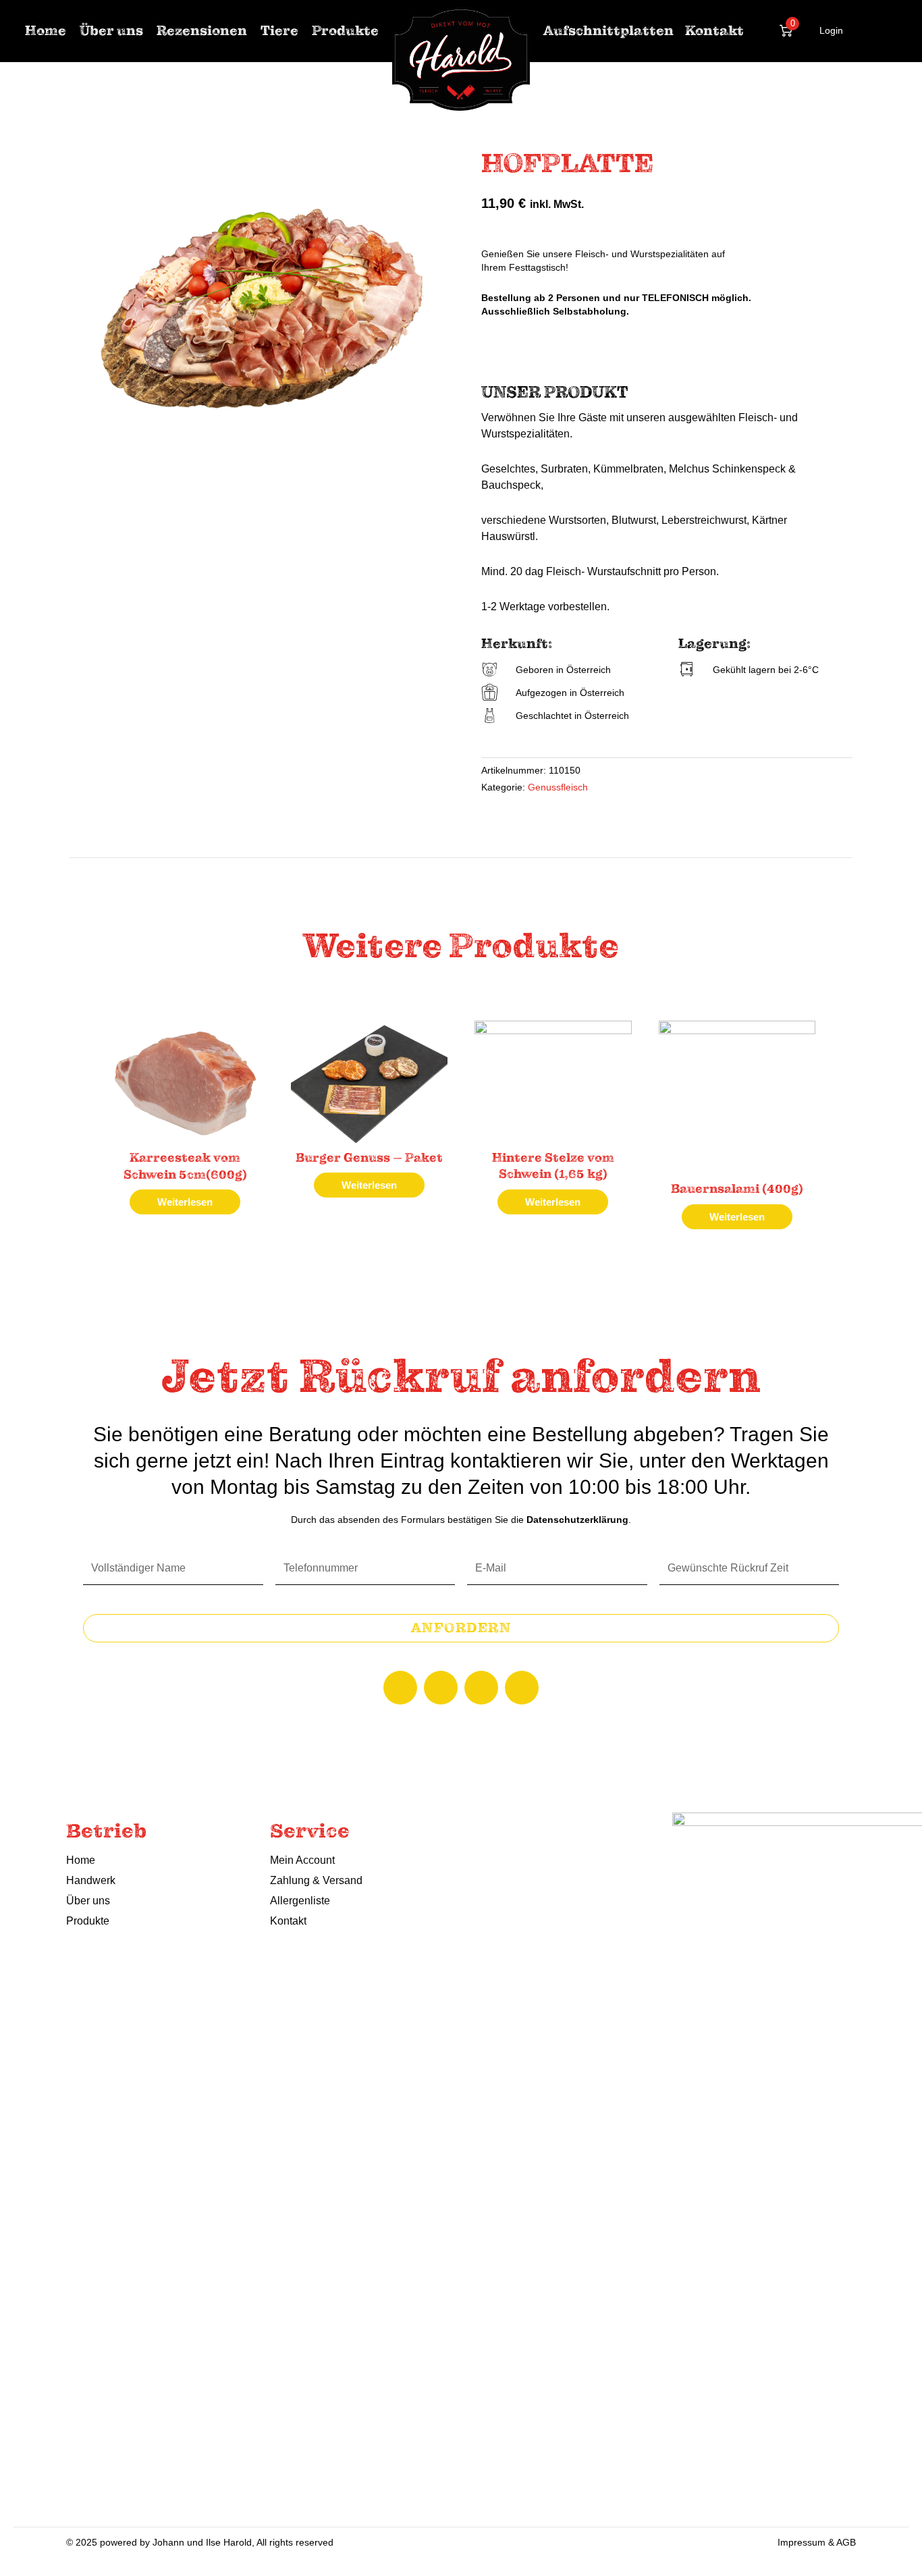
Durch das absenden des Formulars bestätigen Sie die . (461, 1520)
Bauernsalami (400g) (737, 1189)
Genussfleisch (558, 787)
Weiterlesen (185, 1202)
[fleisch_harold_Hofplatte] (265, 306)
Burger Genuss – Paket (369, 1158)
